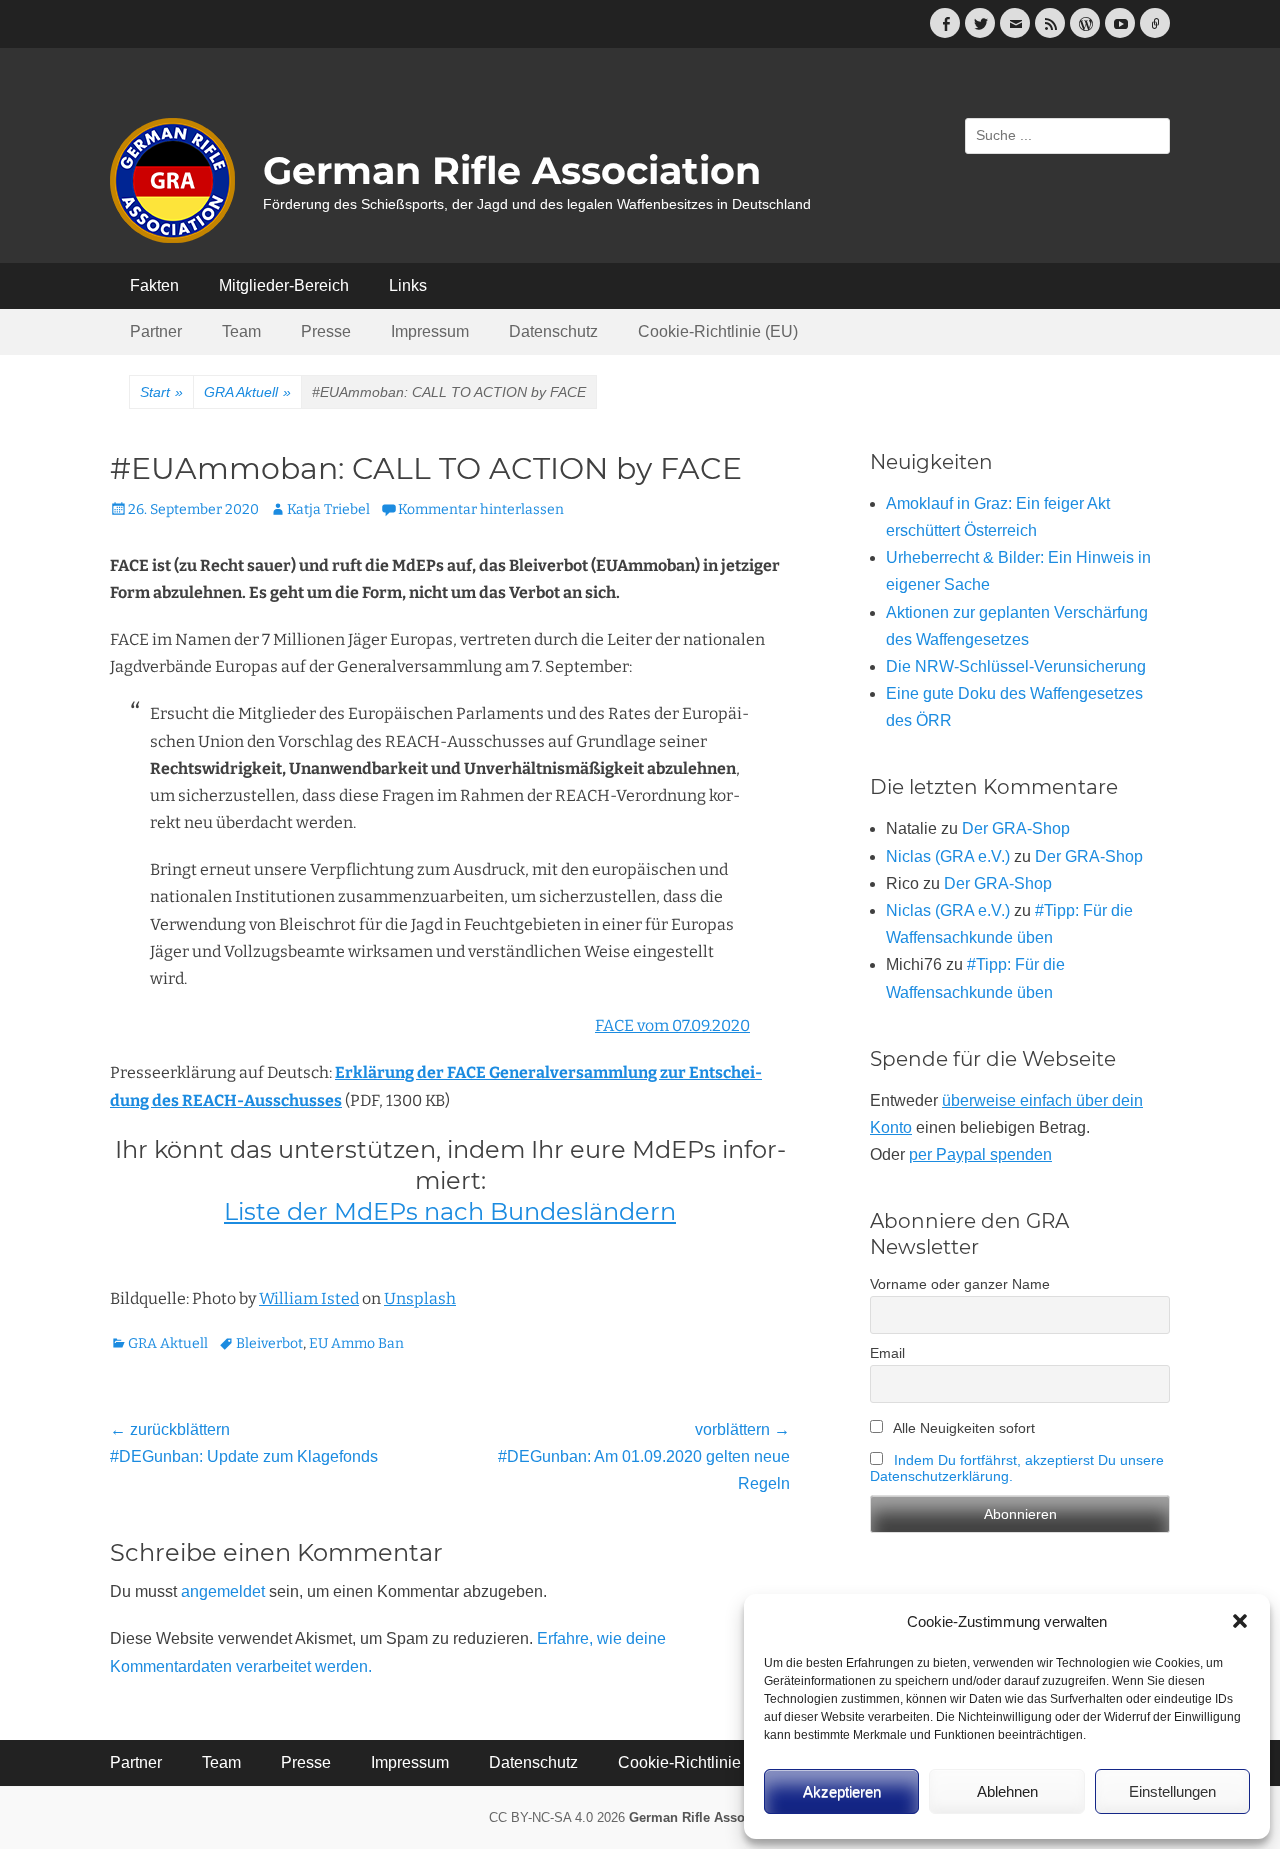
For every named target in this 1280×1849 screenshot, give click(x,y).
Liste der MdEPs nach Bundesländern (450, 1211)
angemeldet (223, 1591)
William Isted (309, 1298)
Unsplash (420, 1298)
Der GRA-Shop (1016, 828)
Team (241, 331)
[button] (1240, 1621)
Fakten (154, 285)
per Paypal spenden (980, 1154)
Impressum (430, 331)
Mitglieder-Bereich (284, 285)
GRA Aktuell (247, 392)
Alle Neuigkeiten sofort (962, 1428)
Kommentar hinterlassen (481, 509)
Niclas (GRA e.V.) (948, 856)
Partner (156, 331)
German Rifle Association (512, 170)
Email (887, 1353)
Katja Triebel (328, 509)
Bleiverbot (269, 1343)
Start (161, 392)
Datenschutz (553, 331)
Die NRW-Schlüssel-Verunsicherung (1016, 666)
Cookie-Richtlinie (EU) (718, 331)
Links (408, 285)
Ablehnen (1007, 1791)
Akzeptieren (842, 1791)
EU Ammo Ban (356, 1343)
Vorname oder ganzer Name (960, 1284)
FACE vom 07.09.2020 (672, 1025)
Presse (326, 331)
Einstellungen (1172, 1791)
